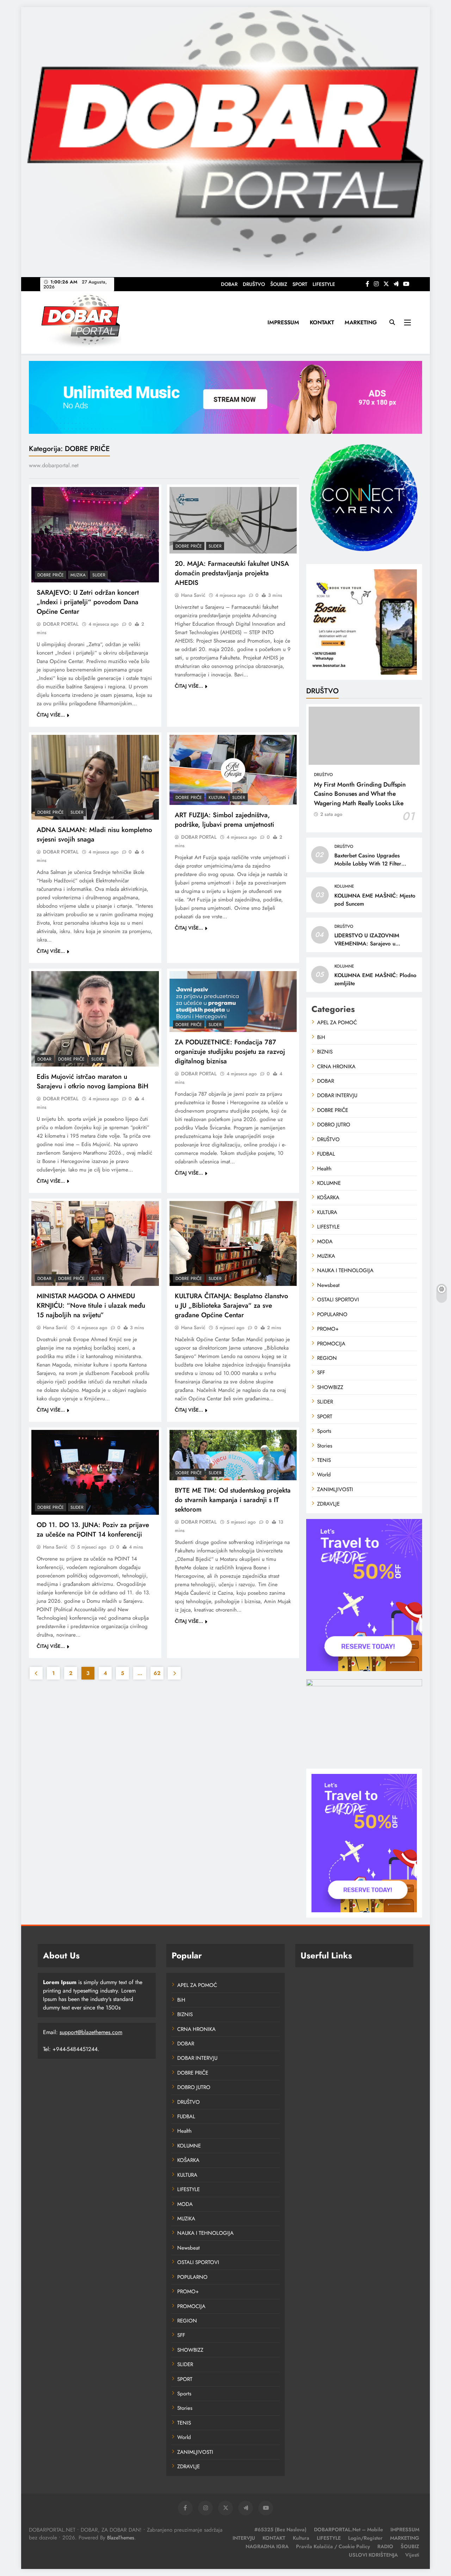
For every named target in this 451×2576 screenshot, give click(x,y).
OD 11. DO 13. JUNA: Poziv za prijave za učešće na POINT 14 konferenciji (93, 1530)
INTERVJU (244, 2538)
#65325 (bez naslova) (280, 2530)
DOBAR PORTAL (61, 624)
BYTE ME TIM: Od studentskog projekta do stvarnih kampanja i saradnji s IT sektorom (233, 1500)
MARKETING (361, 322)
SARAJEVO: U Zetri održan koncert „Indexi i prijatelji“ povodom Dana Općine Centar (88, 602)
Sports (324, 1431)
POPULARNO (332, 1314)
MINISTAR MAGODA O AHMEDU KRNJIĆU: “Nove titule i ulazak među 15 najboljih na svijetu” (91, 1305)
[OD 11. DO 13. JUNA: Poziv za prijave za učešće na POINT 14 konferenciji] (95, 1472)
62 (157, 1673)
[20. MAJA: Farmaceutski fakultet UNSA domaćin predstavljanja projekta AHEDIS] (233, 520)
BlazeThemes (121, 2538)
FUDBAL (326, 1154)
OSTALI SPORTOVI (338, 1300)
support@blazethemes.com (91, 2032)
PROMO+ (328, 1329)
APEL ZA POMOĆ (337, 1023)
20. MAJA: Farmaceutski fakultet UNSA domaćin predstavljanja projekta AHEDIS (232, 573)
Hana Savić (193, 595)
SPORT (300, 284)
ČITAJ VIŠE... (51, 715)
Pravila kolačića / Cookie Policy (333, 2546)
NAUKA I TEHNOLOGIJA (345, 1270)
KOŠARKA (328, 1198)
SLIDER (99, 575)
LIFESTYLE (324, 284)
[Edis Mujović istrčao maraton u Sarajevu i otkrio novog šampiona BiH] (95, 1019)
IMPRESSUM (283, 322)
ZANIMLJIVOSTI (335, 1489)
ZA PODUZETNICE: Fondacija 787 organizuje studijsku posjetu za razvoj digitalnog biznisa (230, 1052)
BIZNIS (325, 1052)
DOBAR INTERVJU (337, 1095)
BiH (321, 1037)
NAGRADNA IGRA (267, 2546)
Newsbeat (328, 1285)
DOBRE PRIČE (51, 575)
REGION (327, 1358)
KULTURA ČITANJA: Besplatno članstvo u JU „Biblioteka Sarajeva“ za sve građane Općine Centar (231, 1305)
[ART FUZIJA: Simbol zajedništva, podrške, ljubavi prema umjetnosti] (233, 770)
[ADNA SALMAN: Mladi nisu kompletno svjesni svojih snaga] (95, 777)
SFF (321, 1373)
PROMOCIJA (331, 1344)
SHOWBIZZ (330, 1387)
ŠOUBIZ (279, 284)
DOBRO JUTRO (334, 1125)
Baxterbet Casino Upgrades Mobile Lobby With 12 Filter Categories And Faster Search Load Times (370, 868)
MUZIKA (78, 575)
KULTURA (217, 798)
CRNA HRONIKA (336, 1067)
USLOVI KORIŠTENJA (373, 2555)
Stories (325, 1446)
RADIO (385, 2546)
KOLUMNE (344, 886)
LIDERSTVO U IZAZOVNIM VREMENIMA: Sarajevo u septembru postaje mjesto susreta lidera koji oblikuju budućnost (374, 948)
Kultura (301, 2538)
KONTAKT (322, 322)
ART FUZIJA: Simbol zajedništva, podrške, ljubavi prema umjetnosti (224, 820)
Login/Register (365, 2538)
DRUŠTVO (254, 284)
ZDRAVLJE (328, 1504)
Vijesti (412, 2555)
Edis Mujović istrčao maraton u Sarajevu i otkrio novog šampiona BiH (92, 1081)
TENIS (324, 1460)
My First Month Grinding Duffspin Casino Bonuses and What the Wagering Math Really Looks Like (360, 794)
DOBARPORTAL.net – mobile (348, 2530)
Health (324, 1169)
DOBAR (229, 284)
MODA (325, 1242)
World (324, 1475)
